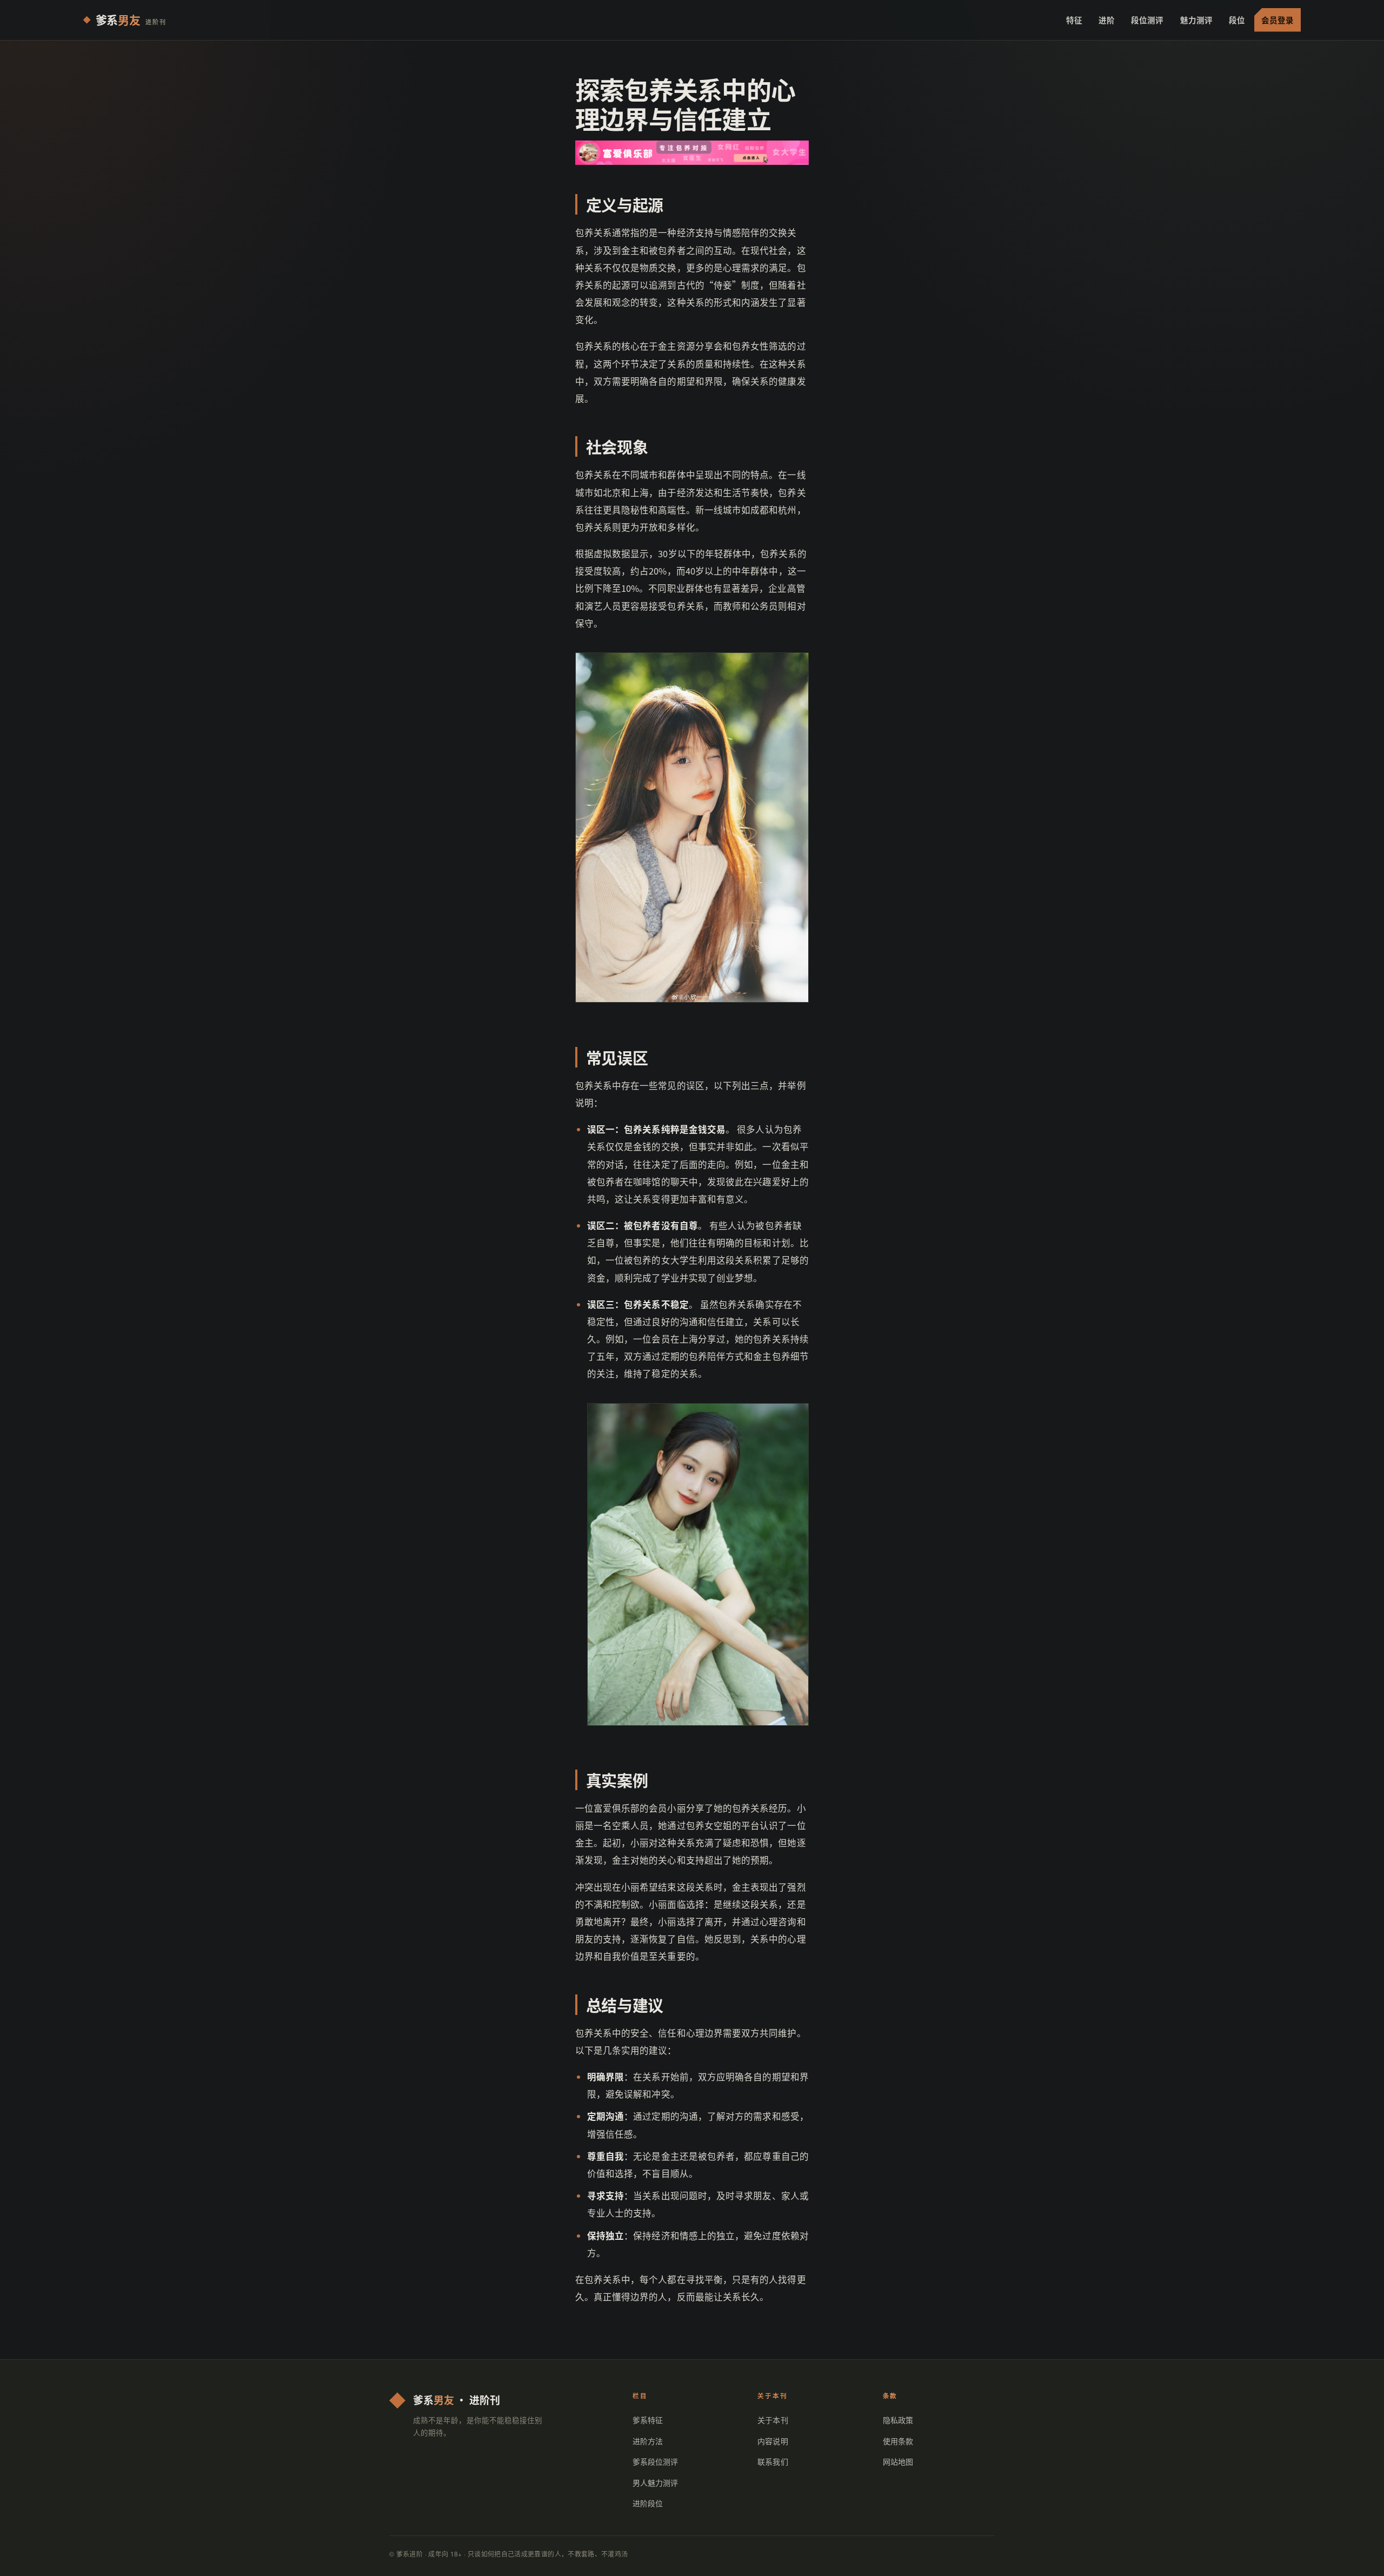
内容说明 (773, 2441)
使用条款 (898, 2441)
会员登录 (1277, 20)
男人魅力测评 (656, 2482)
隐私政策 (898, 2420)
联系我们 (773, 2461)
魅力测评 (1196, 20)
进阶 (1107, 20)
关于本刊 (773, 2420)
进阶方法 (648, 2441)
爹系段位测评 (656, 2461)
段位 (1237, 20)
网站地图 (898, 2461)
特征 (1074, 20)
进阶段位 (648, 2503)
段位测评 (1147, 20)
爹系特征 (648, 2420)
